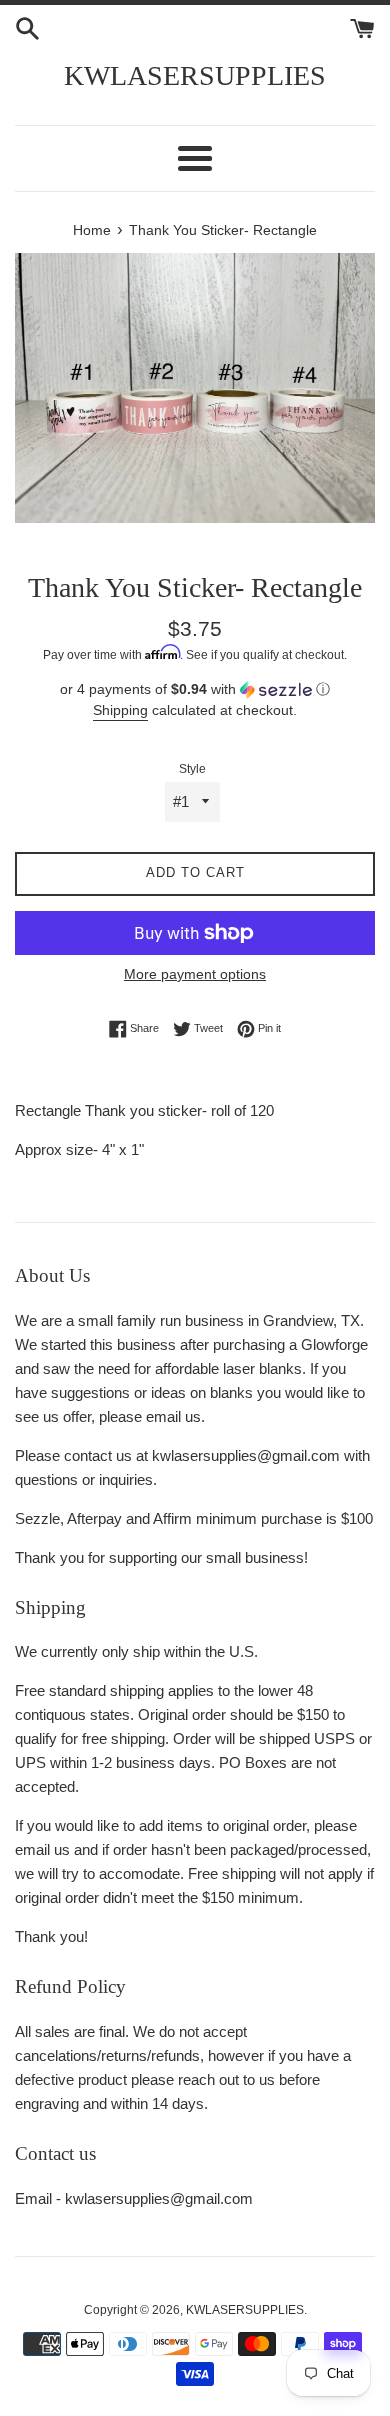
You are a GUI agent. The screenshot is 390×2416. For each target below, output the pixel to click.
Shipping (120, 710)
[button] (195, 689)
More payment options (195, 974)
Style (192, 769)
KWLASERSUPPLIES (195, 75)
